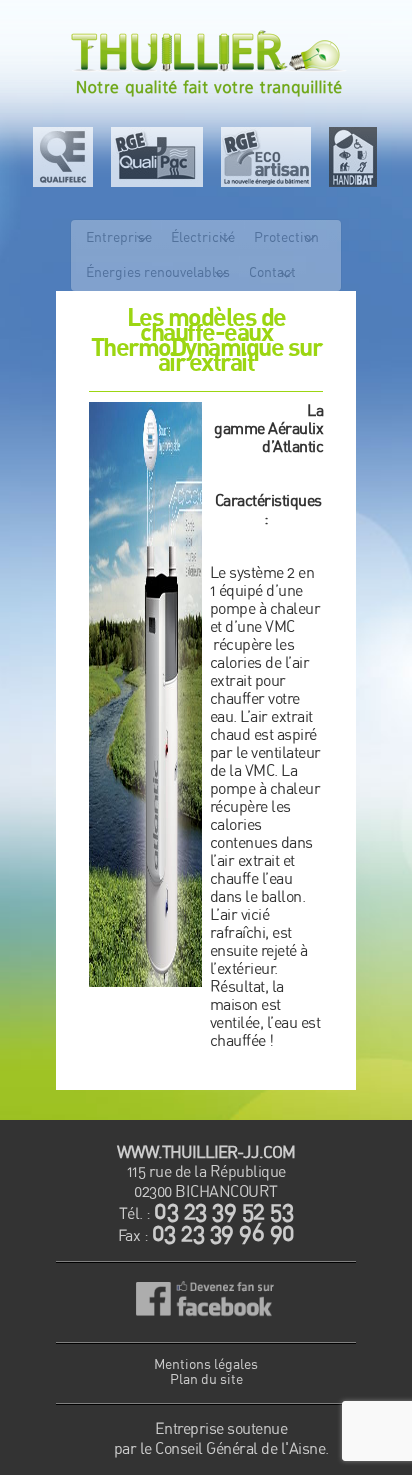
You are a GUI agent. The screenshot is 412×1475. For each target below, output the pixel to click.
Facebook (206, 1302)
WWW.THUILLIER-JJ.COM (206, 1152)
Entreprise (119, 238)
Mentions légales (206, 1365)
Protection (286, 238)
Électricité (203, 238)
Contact (272, 273)
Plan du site (206, 1380)
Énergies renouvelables (158, 273)
